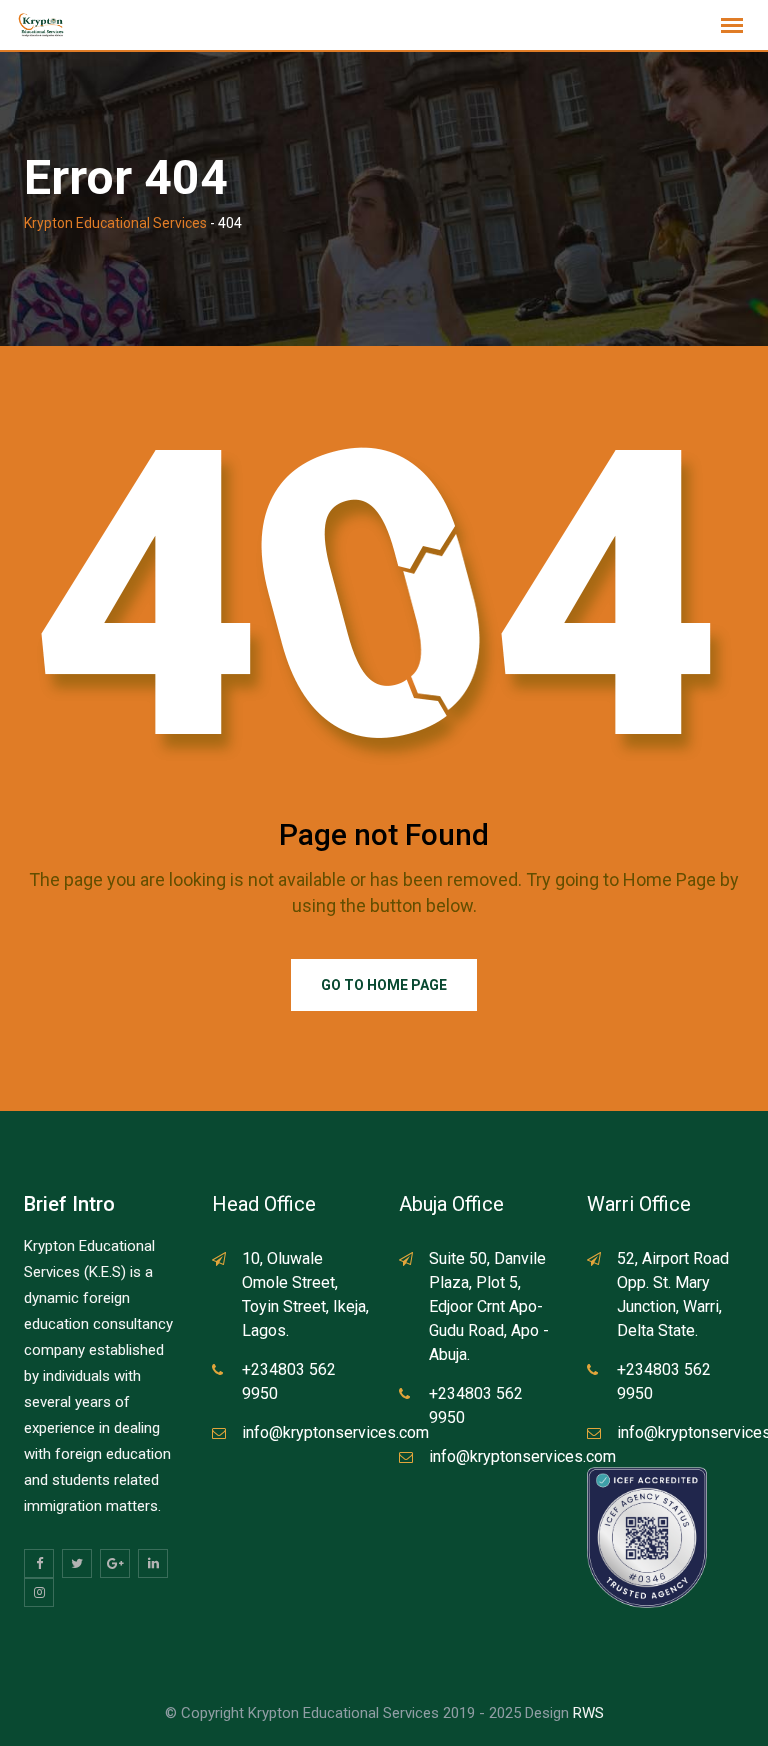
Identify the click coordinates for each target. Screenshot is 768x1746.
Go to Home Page (384, 985)
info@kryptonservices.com (335, 1432)
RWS (588, 1713)
